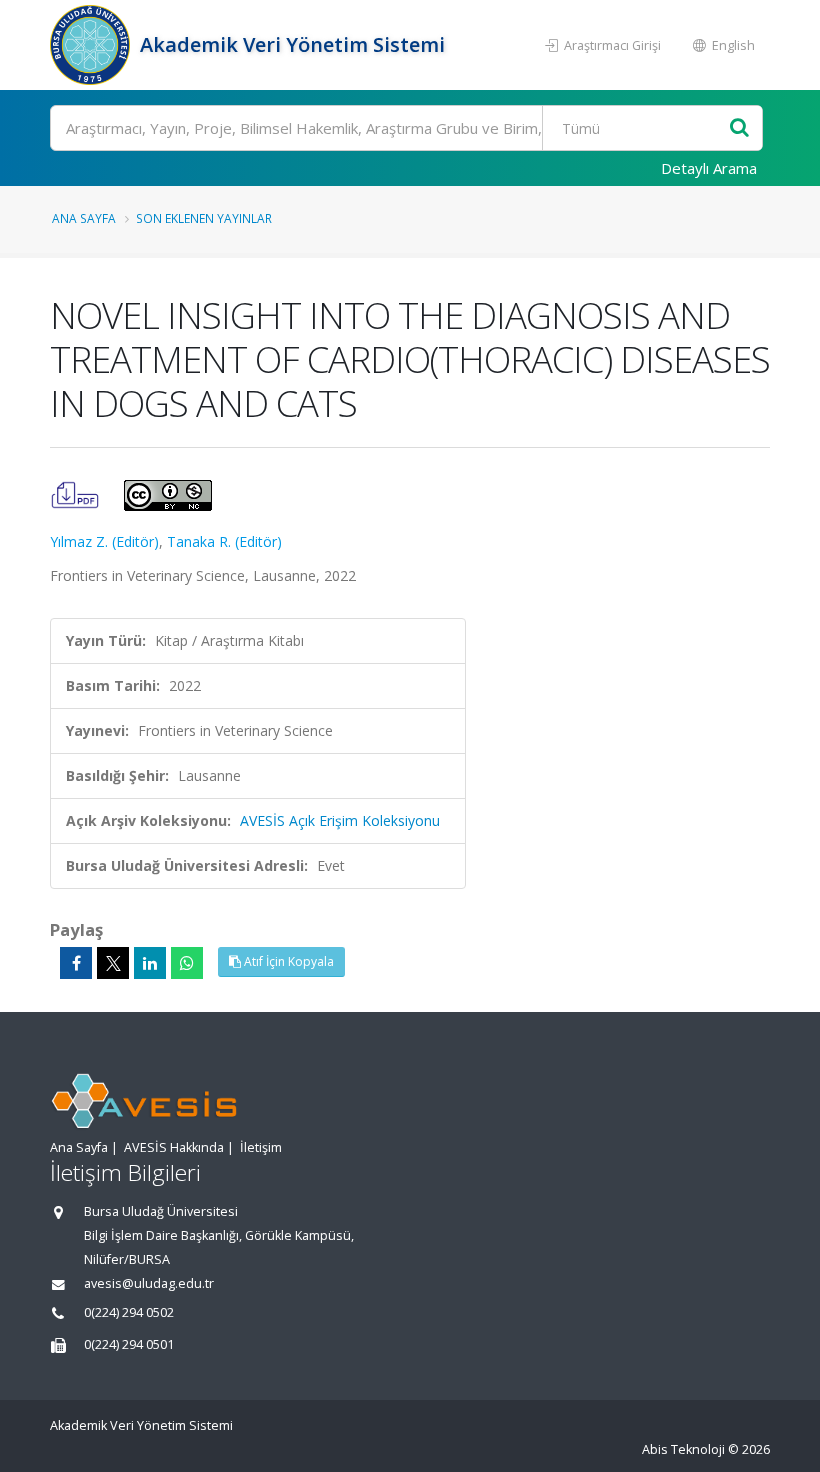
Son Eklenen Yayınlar (204, 218)
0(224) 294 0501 (129, 1344)
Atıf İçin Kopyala (287, 961)
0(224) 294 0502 (129, 1312)
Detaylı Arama (709, 168)
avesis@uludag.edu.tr (149, 1283)
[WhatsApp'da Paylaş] (187, 963)
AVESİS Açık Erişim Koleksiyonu (340, 820)
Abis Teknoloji (683, 1449)
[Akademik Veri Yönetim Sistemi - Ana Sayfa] (92, 45)
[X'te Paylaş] (113, 963)
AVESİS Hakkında (174, 1147)
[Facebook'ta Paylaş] (76, 963)
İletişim (261, 1147)
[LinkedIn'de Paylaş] (150, 963)
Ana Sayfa (84, 218)
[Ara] (739, 128)
